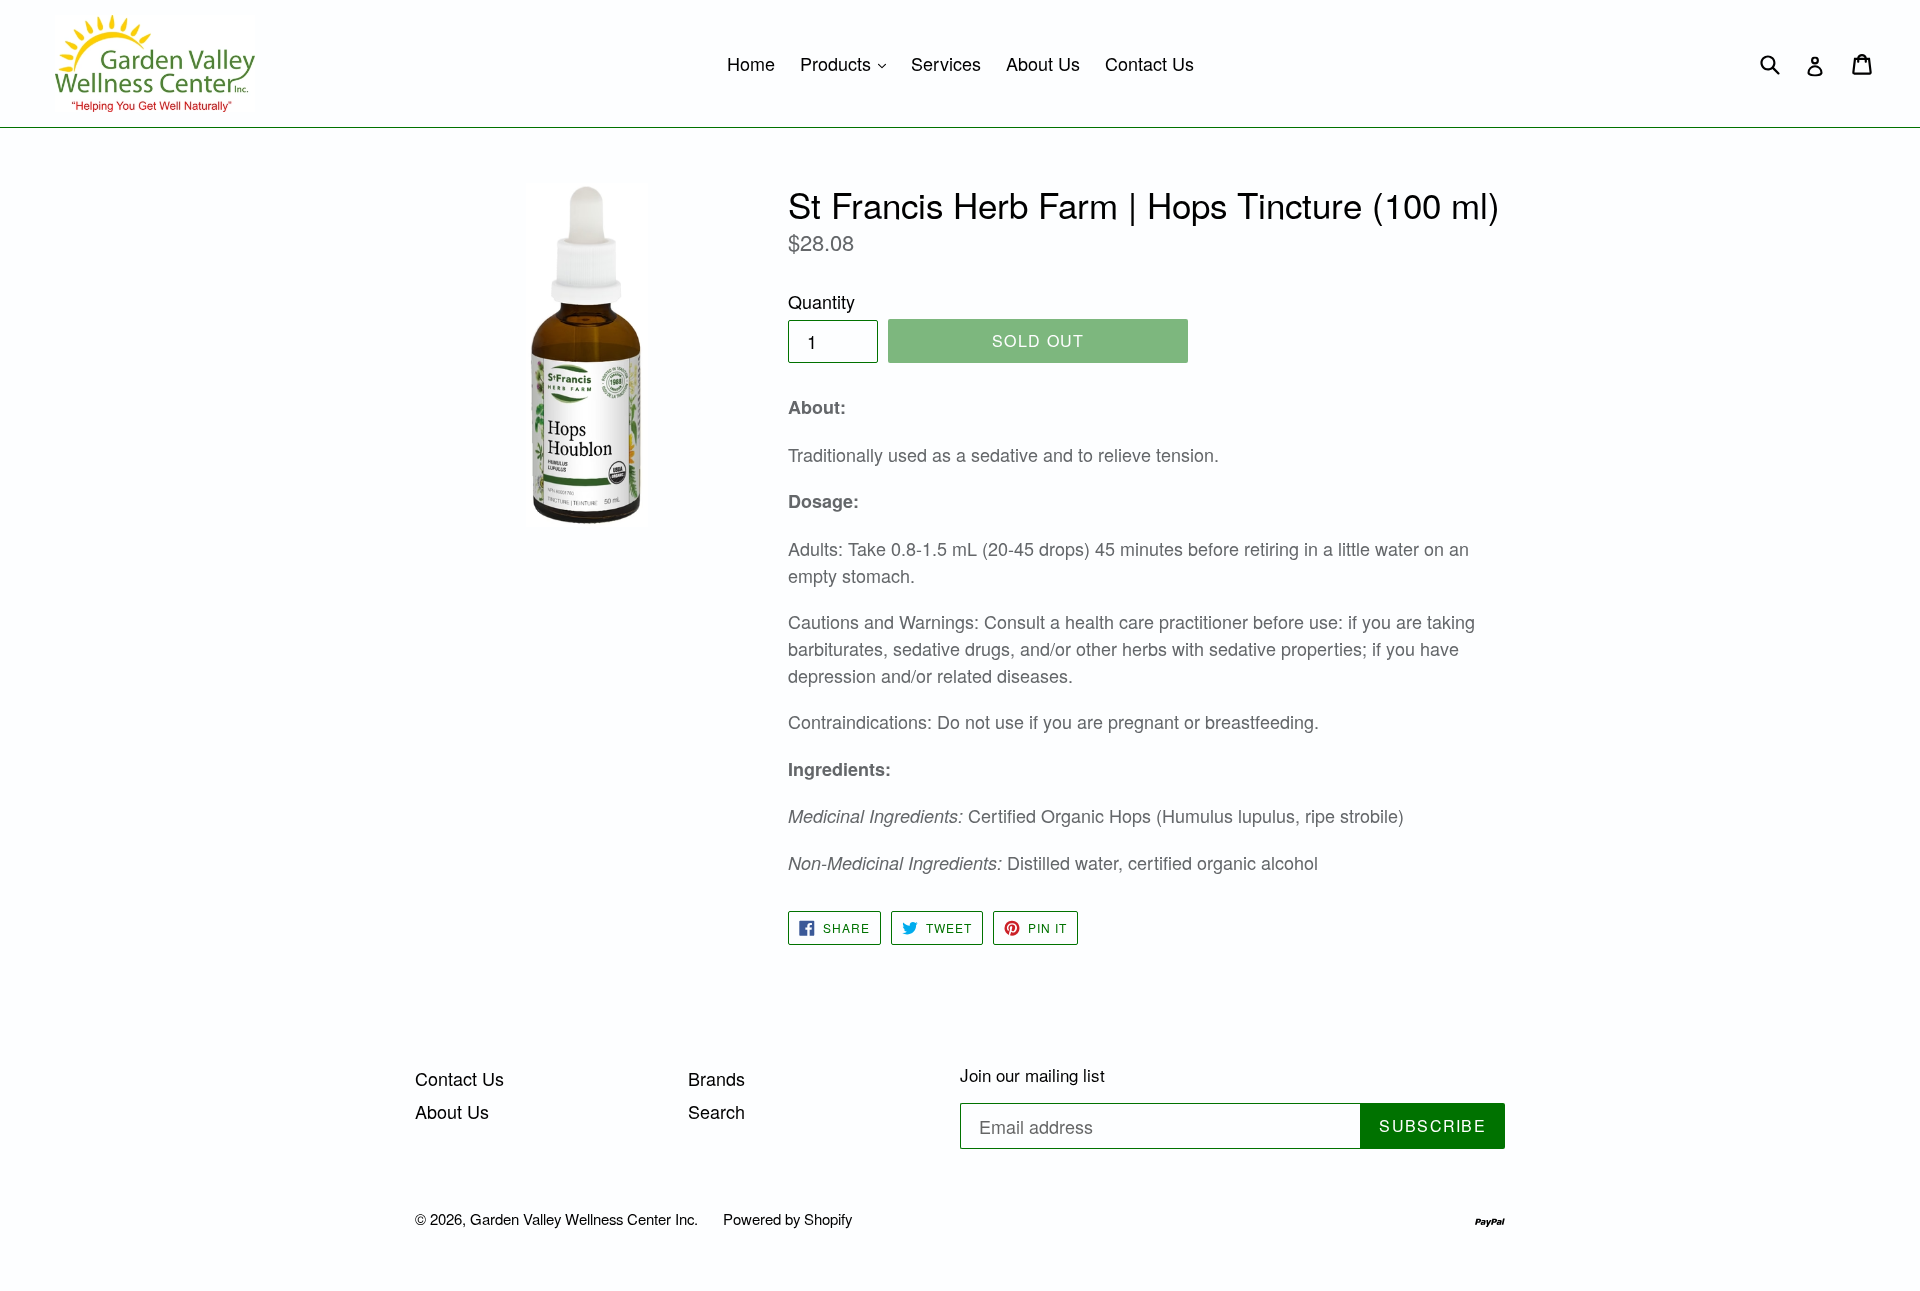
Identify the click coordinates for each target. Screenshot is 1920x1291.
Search (716, 1111)
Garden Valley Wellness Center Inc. (584, 1218)
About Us (1043, 63)
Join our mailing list (1032, 1075)
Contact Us (1149, 63)
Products (848, 62)
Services (946, 63)
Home (751, 63)
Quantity (821, 301)
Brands (716, 1078)
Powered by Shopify (787, 1218)
